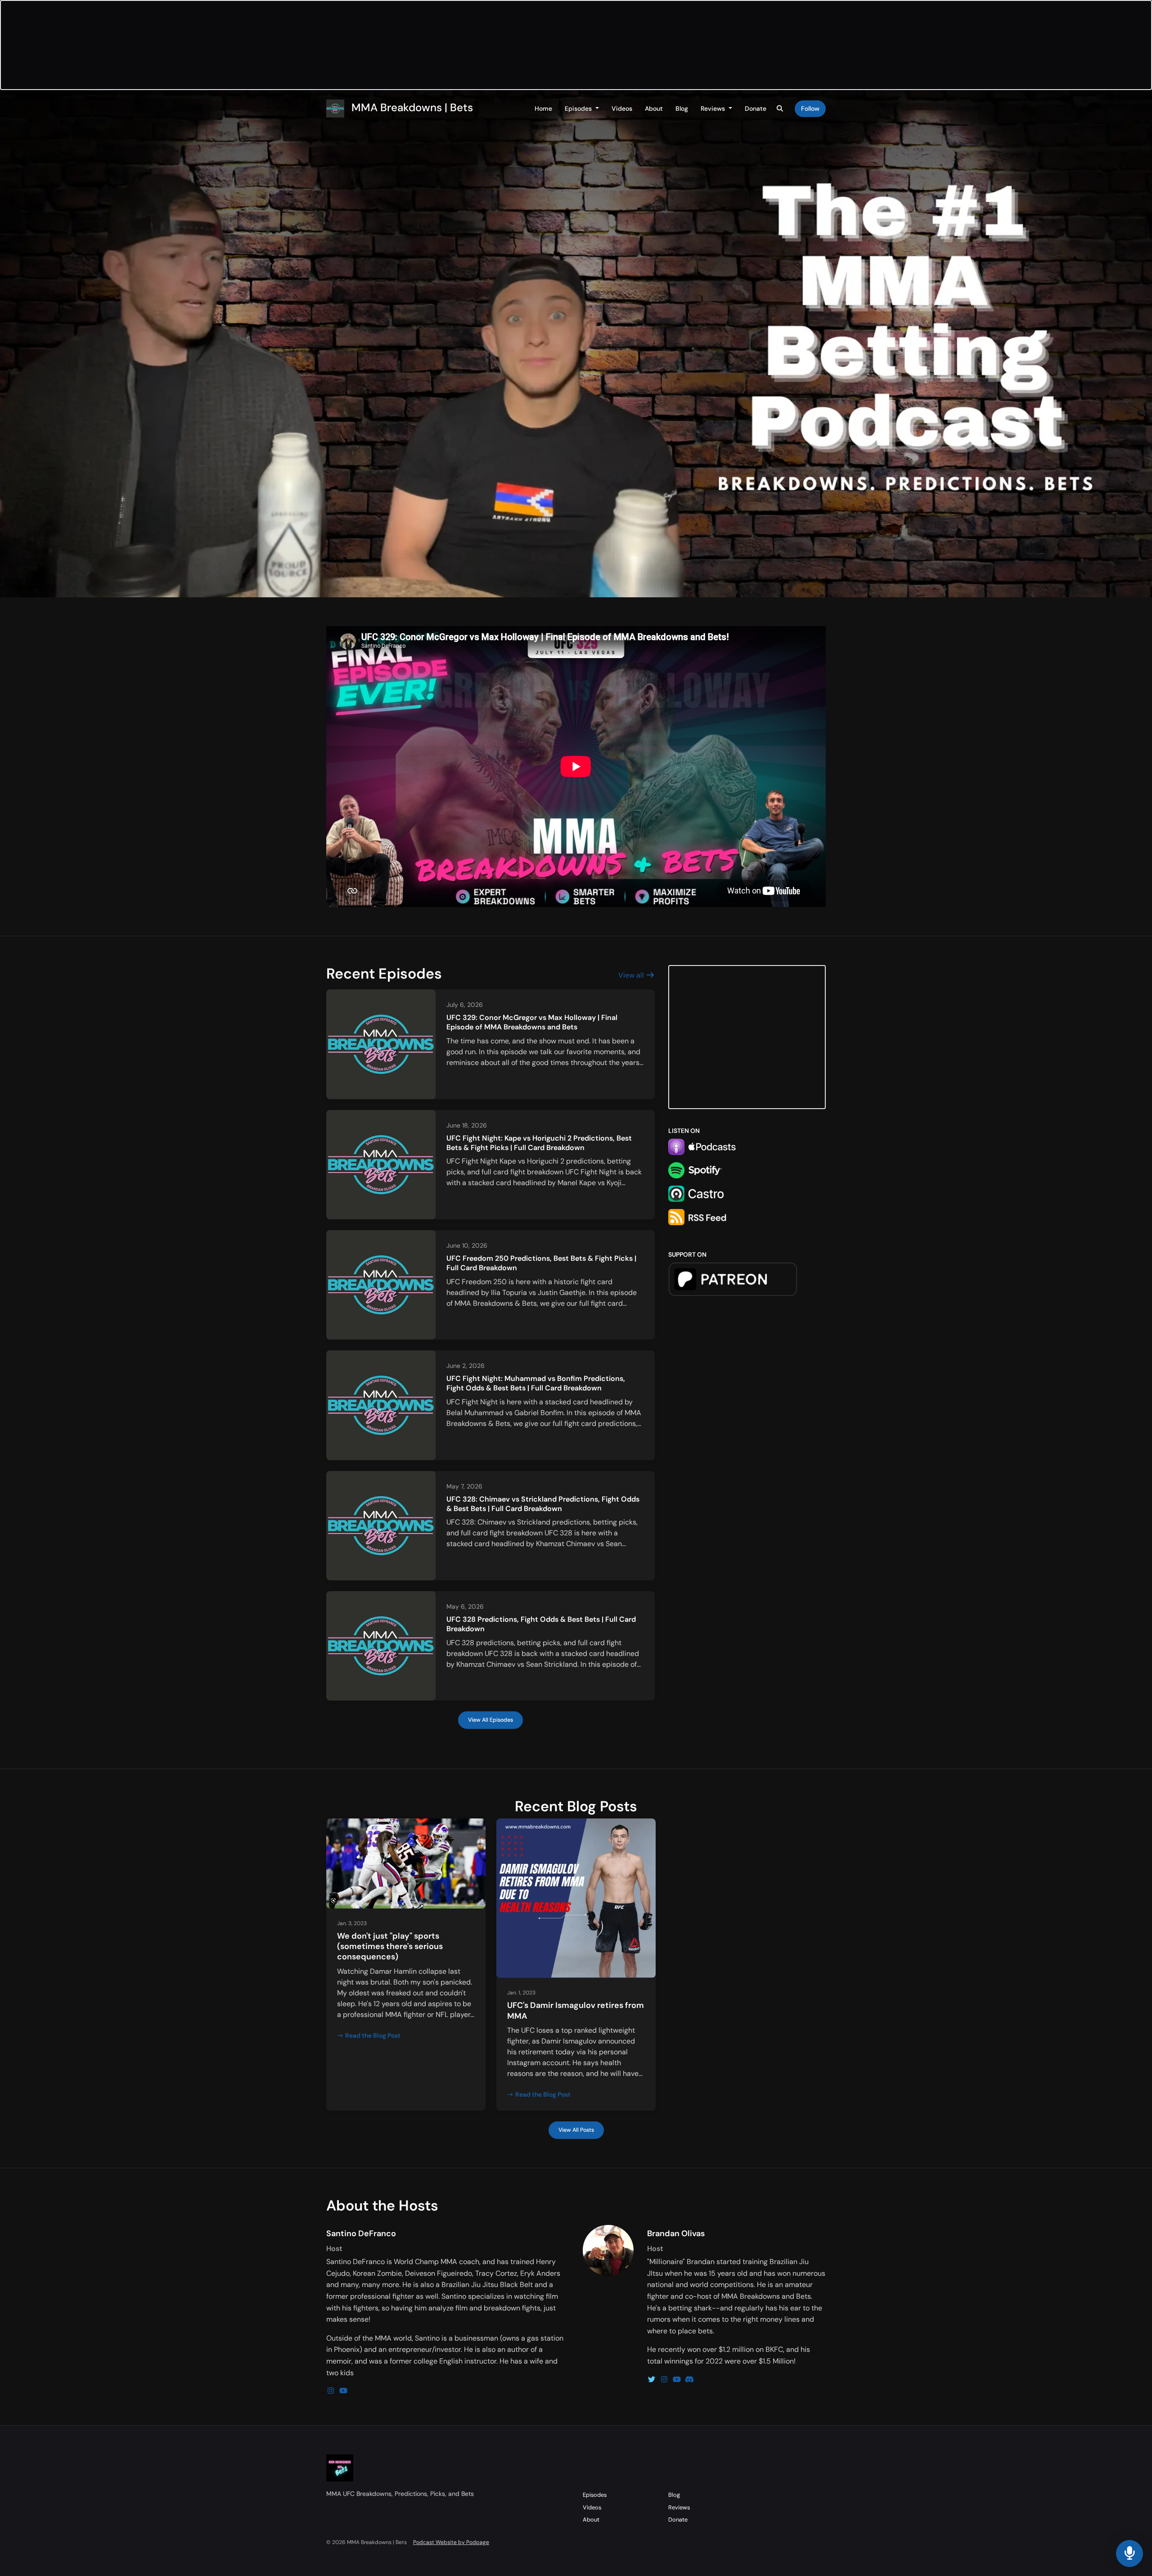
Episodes (579, 108)
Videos (622, 108)
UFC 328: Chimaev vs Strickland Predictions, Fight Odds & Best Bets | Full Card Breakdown (543, 1504)
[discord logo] (689, 2380)
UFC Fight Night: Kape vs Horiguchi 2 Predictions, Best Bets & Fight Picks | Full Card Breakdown (539, 1143)
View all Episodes (490, 1720)
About (654, 108)
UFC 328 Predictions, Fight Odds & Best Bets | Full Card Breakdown (541, 1624)
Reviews (714, 108)
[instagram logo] (332, 2391)
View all (632, 975)
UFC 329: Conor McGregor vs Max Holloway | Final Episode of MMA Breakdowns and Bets (532, 1022)
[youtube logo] (343, 2391)
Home (543, 108)
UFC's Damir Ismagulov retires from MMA (576, 2010)
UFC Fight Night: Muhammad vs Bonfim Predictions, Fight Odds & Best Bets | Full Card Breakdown (536, 1383)
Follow (810, 108)
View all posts (576, 2130)
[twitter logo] (652, 2380)
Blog (682, 108)
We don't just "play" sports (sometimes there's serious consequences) (390, 1947)
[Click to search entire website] (780, 109)
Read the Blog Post (373, 2035)
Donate (756, 108)
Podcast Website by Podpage (451, 2542)
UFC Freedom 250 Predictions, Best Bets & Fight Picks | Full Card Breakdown (541, 1263)
